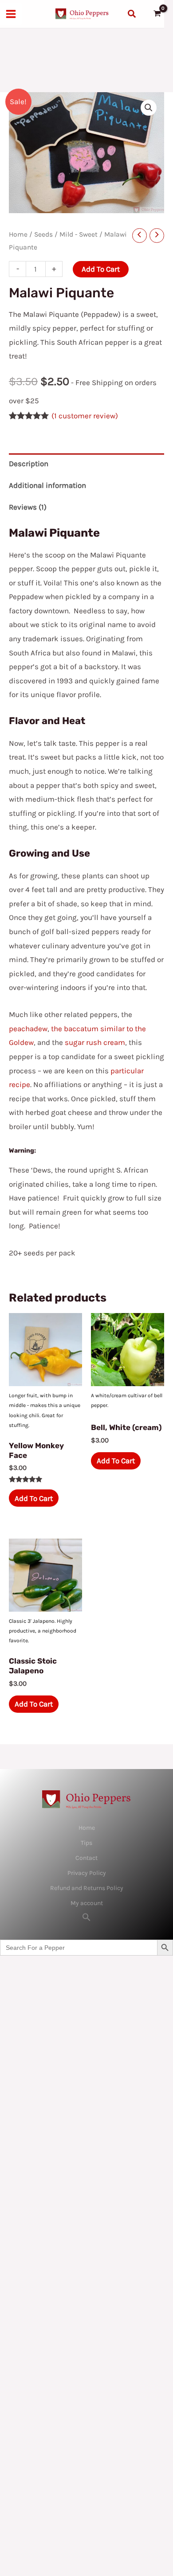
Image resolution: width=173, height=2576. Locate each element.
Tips (86, 1843)
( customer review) (85, 416)
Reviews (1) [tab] (28, 507)
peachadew (28, 1029)
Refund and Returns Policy (87, 1888)
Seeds (43, 234)
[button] (132, 14)
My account (87, 1903)
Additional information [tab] (47, 485)
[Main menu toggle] (11, 14)
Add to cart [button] (34, 1498)
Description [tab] (29, 464)
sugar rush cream (95, 1042)
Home (18, 234)
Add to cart (101, 269)
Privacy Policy (87, 1873)
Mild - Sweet (79, 234)
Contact (86, 1858)
